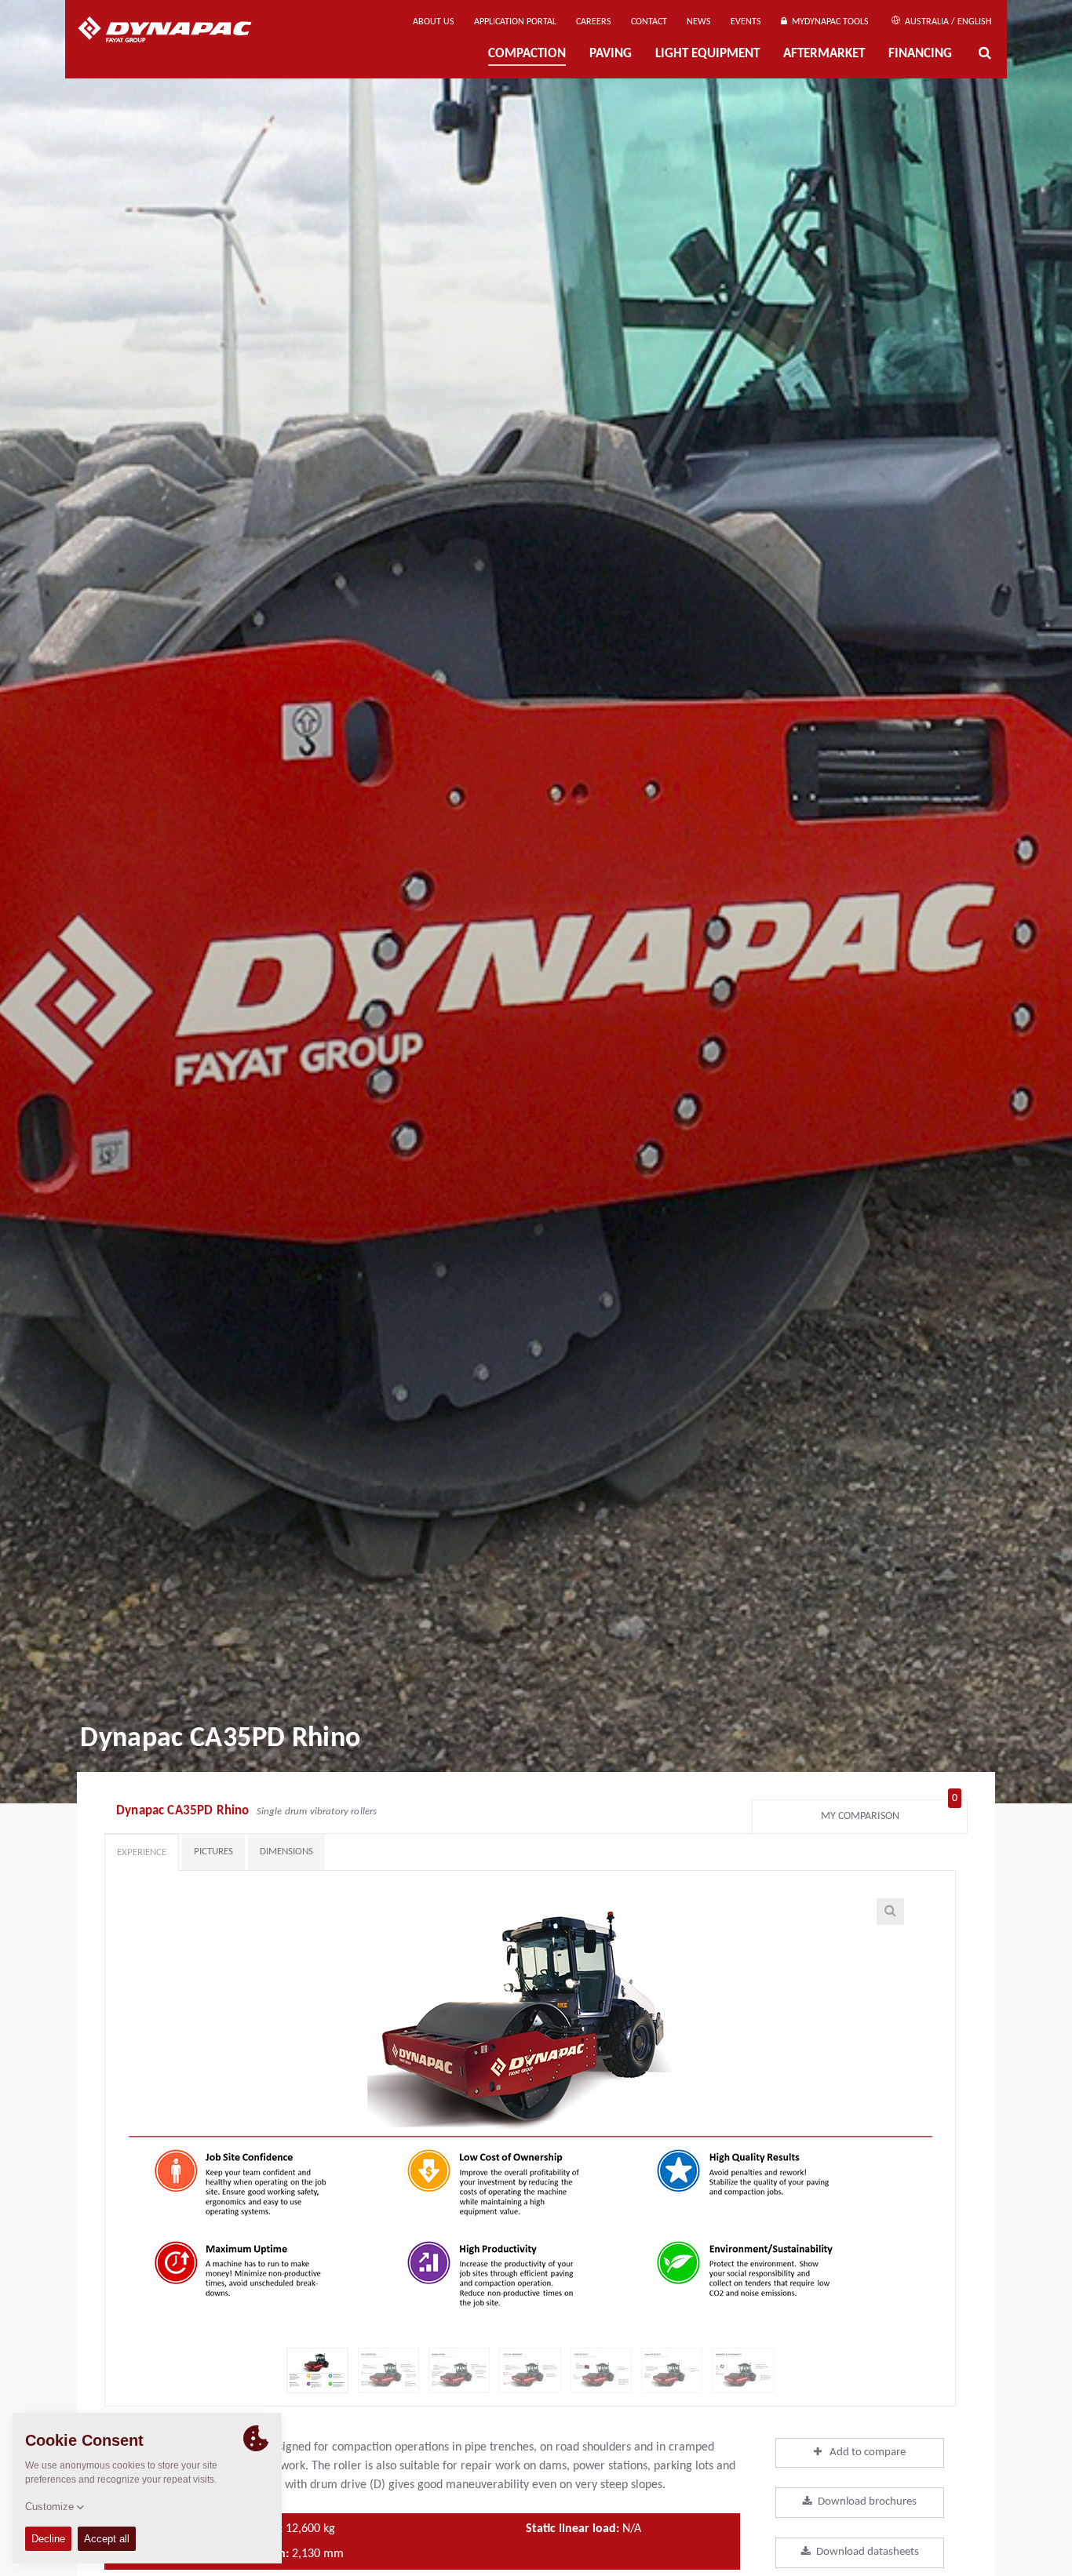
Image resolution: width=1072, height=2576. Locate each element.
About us (434, 22)
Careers (594, 22)
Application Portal (515, 22)
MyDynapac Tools (828, 22)
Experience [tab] (142, 1852)
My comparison (890, 1812)
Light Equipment (707, 54)
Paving (611, 54)
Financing (920, 54)
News (699, 22)
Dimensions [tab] (286, 1852)
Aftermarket (824, 54)
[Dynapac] (176, 31)
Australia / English (947, 22)
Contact (649, 22)
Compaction (527, 54)
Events (746, 22)
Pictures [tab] (213, 1852)
